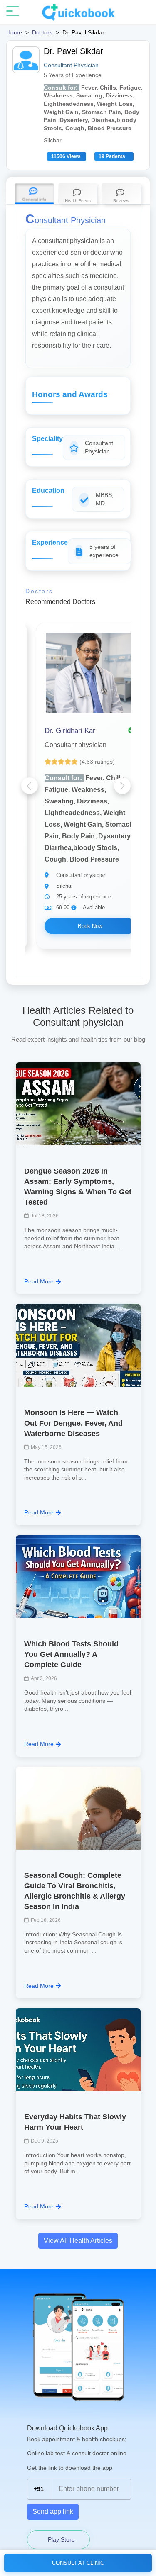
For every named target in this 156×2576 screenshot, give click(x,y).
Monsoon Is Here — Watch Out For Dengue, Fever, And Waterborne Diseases (73, 1423)
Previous (30, 786)
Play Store (61, 2539)
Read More (39, 1281)
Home (14, 32)
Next (122, 786)
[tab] (34, 194)
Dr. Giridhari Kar (70, 731)
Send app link (53, 2511)
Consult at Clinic (78, 2563)
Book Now (90, 926)
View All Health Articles (78, 2241)
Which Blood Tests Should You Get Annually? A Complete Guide (71, 1654)
